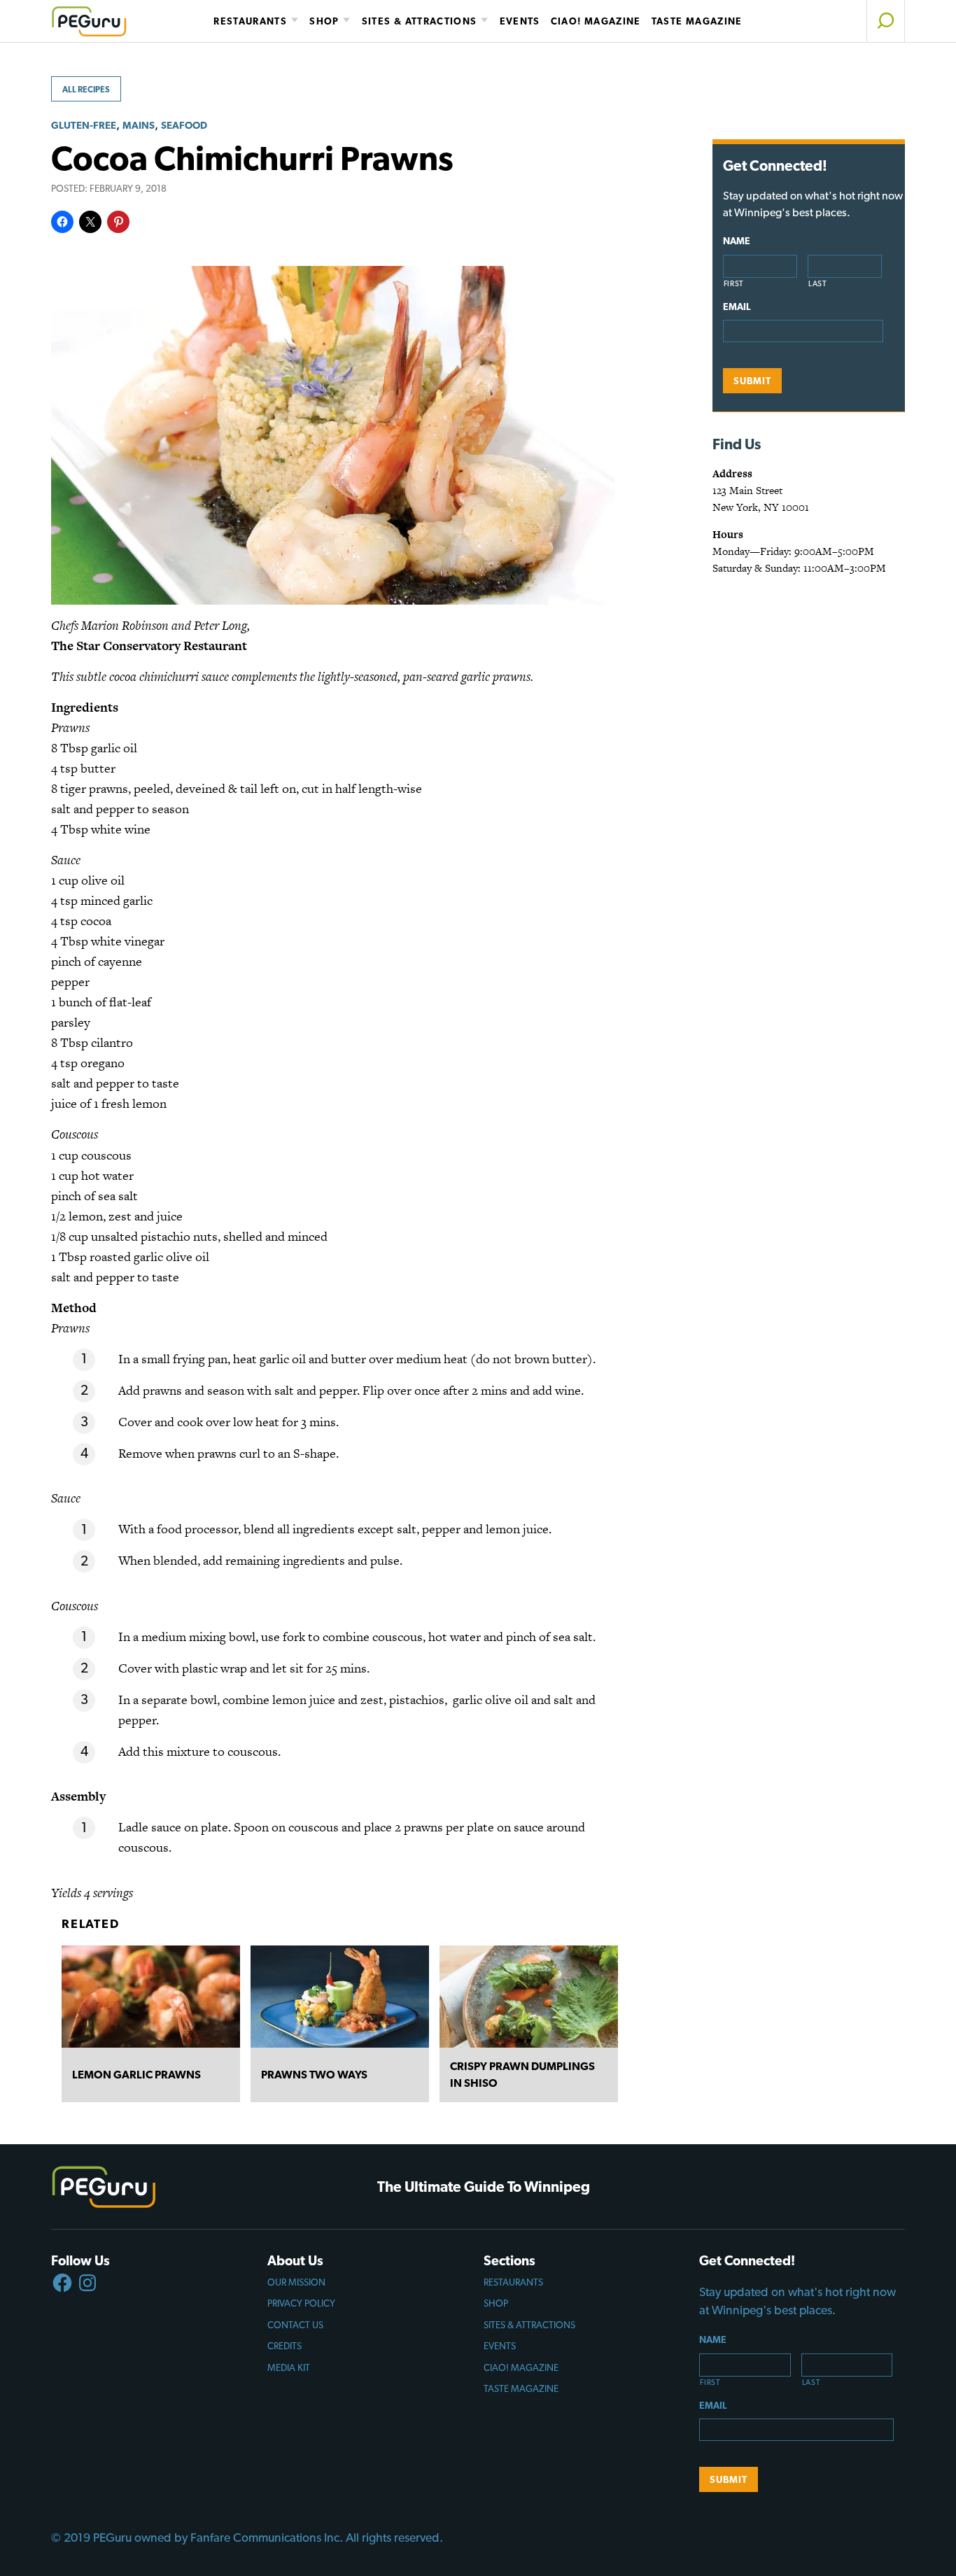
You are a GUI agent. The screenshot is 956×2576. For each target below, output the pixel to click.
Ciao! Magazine (596, 21)
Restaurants (250, 21)
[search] (886, 21)
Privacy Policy (301, 2303)
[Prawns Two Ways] (340, 1997)
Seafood (184, 125)
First (734, 284)
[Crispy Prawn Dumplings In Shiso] (529, 1997)
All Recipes (86, 90)
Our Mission (296, 2282)
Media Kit (289, 2367)
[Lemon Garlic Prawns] (151, 1997)
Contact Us (295, 2325)
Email (737, 307)
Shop (324, 21)
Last (818, 284)
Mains (139, 125)
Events (520, 21)
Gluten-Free (84, 125)
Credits (284, 2346)
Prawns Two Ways (314, 2075)
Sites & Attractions (420, 21)
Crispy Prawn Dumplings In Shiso (522, 2075)
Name (737, 241)
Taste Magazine (697, 21)
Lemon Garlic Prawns (136, 2075)
